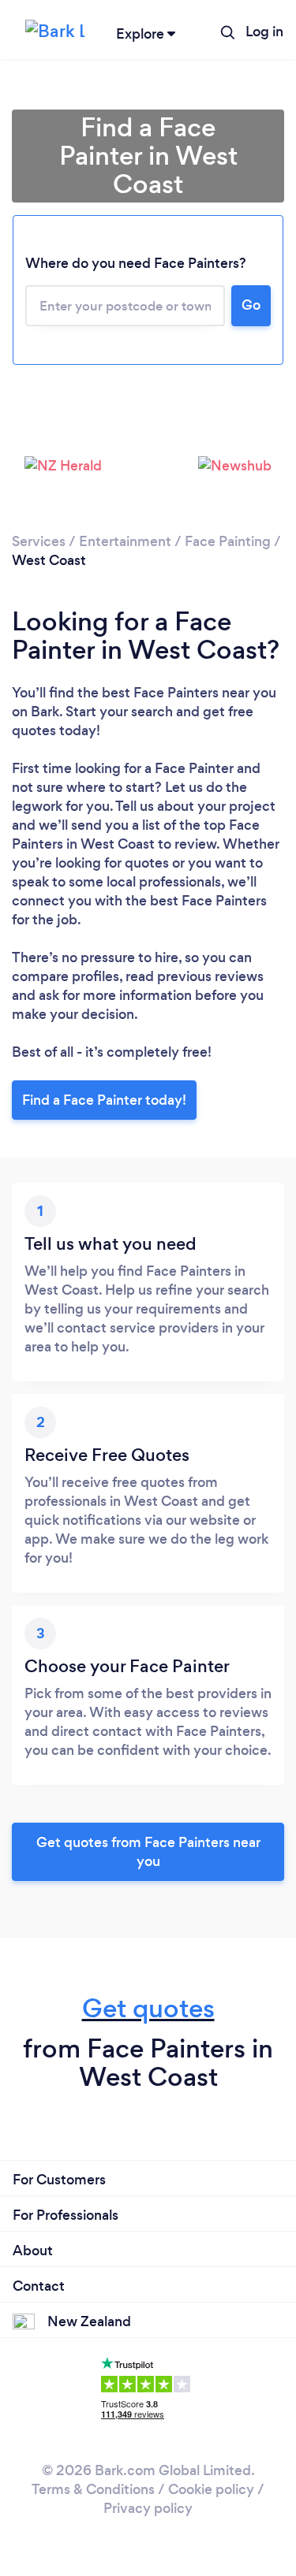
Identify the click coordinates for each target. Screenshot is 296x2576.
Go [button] (251, 305)
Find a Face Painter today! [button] (104, 1100)
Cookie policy (211, 2489)
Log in (264, 32)
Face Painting (228, 541)
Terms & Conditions (93, 2489)
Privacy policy (148, 2508)
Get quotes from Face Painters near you (148, 1852)
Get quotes (148, 2008)
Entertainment (125, 541)
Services (39, 541)
